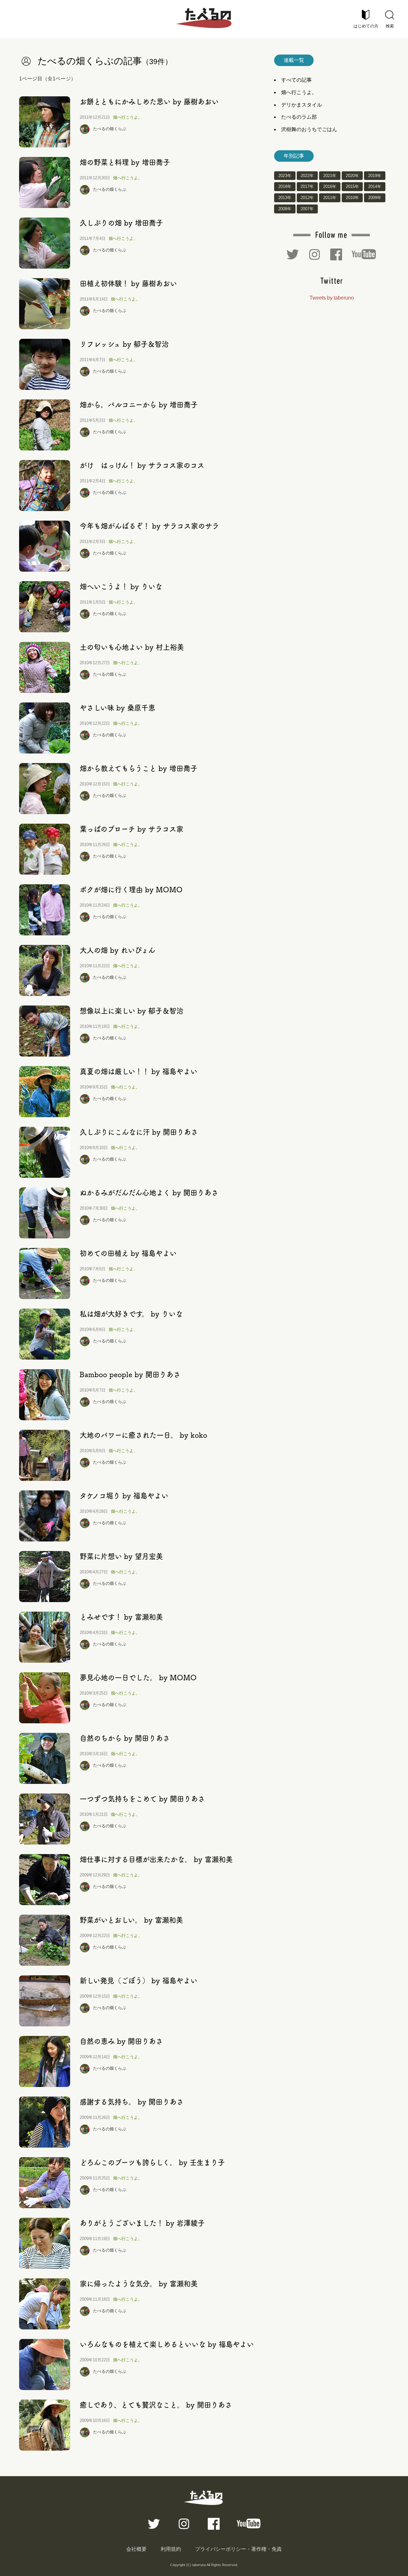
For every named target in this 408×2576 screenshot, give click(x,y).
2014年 (375, 187)
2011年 (330, 198)
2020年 (352, 176)
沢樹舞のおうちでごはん (309, 129)
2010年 (352, 198)
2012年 (307, 198)
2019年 (375, 176)
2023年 (285, 176)
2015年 (352, 187)
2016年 (330, 187)
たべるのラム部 (299, 117)
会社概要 (136, 2549)
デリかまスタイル (302, 105)
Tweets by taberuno (332, 298)
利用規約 (171, 2549)
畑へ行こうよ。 (128, 117)
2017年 (307, 187)
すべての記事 (296, 80)
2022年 (307, 176)
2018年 (285, 187)
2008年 (285, 209)
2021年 (330, 176)
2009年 (375, 198)
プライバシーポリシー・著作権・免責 (238, 2549)
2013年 (285, 198)
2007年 (307, 209)
